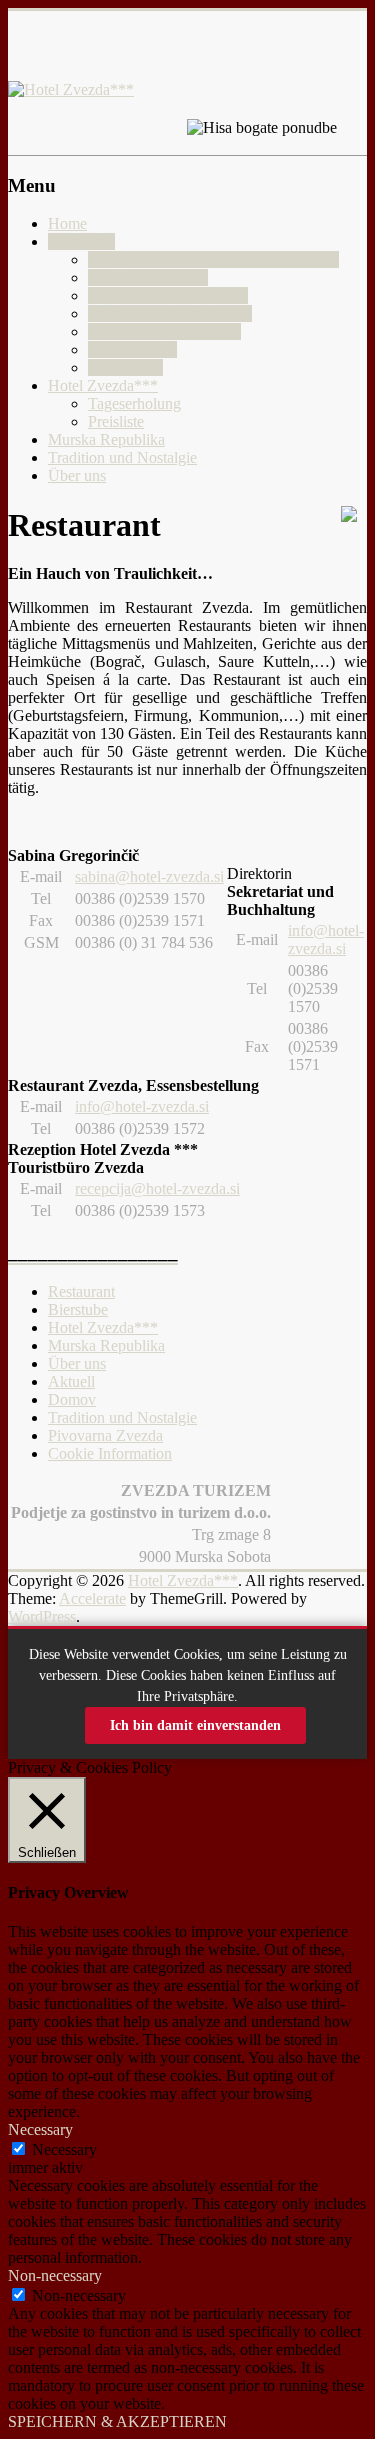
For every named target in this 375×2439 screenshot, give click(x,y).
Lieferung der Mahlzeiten (168, 295)
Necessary (64, 2149)
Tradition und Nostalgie (122, 457)
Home (67, 223)
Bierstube (78, 1309)
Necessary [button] (40, 2129)
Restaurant (81, 241)
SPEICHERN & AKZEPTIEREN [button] (117, 2421)
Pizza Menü (125, 367)
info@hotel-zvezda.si (326, 939)
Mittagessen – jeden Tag (164, 331)
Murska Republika (106, 439)
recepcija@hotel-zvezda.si (157, 1188)
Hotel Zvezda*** (103, 385)
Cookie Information (110, 1453)
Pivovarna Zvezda (105, 1435)
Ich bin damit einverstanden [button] (195, 1725)
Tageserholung (134, 403)
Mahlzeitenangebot (148, 277)
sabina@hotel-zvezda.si (149, 876)
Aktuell (71, 1381)
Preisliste (116, 421)
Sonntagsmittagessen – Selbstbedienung (213, 259)
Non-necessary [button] (55, 2275)
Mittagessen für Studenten (170, 313)
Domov (72, 1399)
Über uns (77, 475)
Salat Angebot (132, 349)
